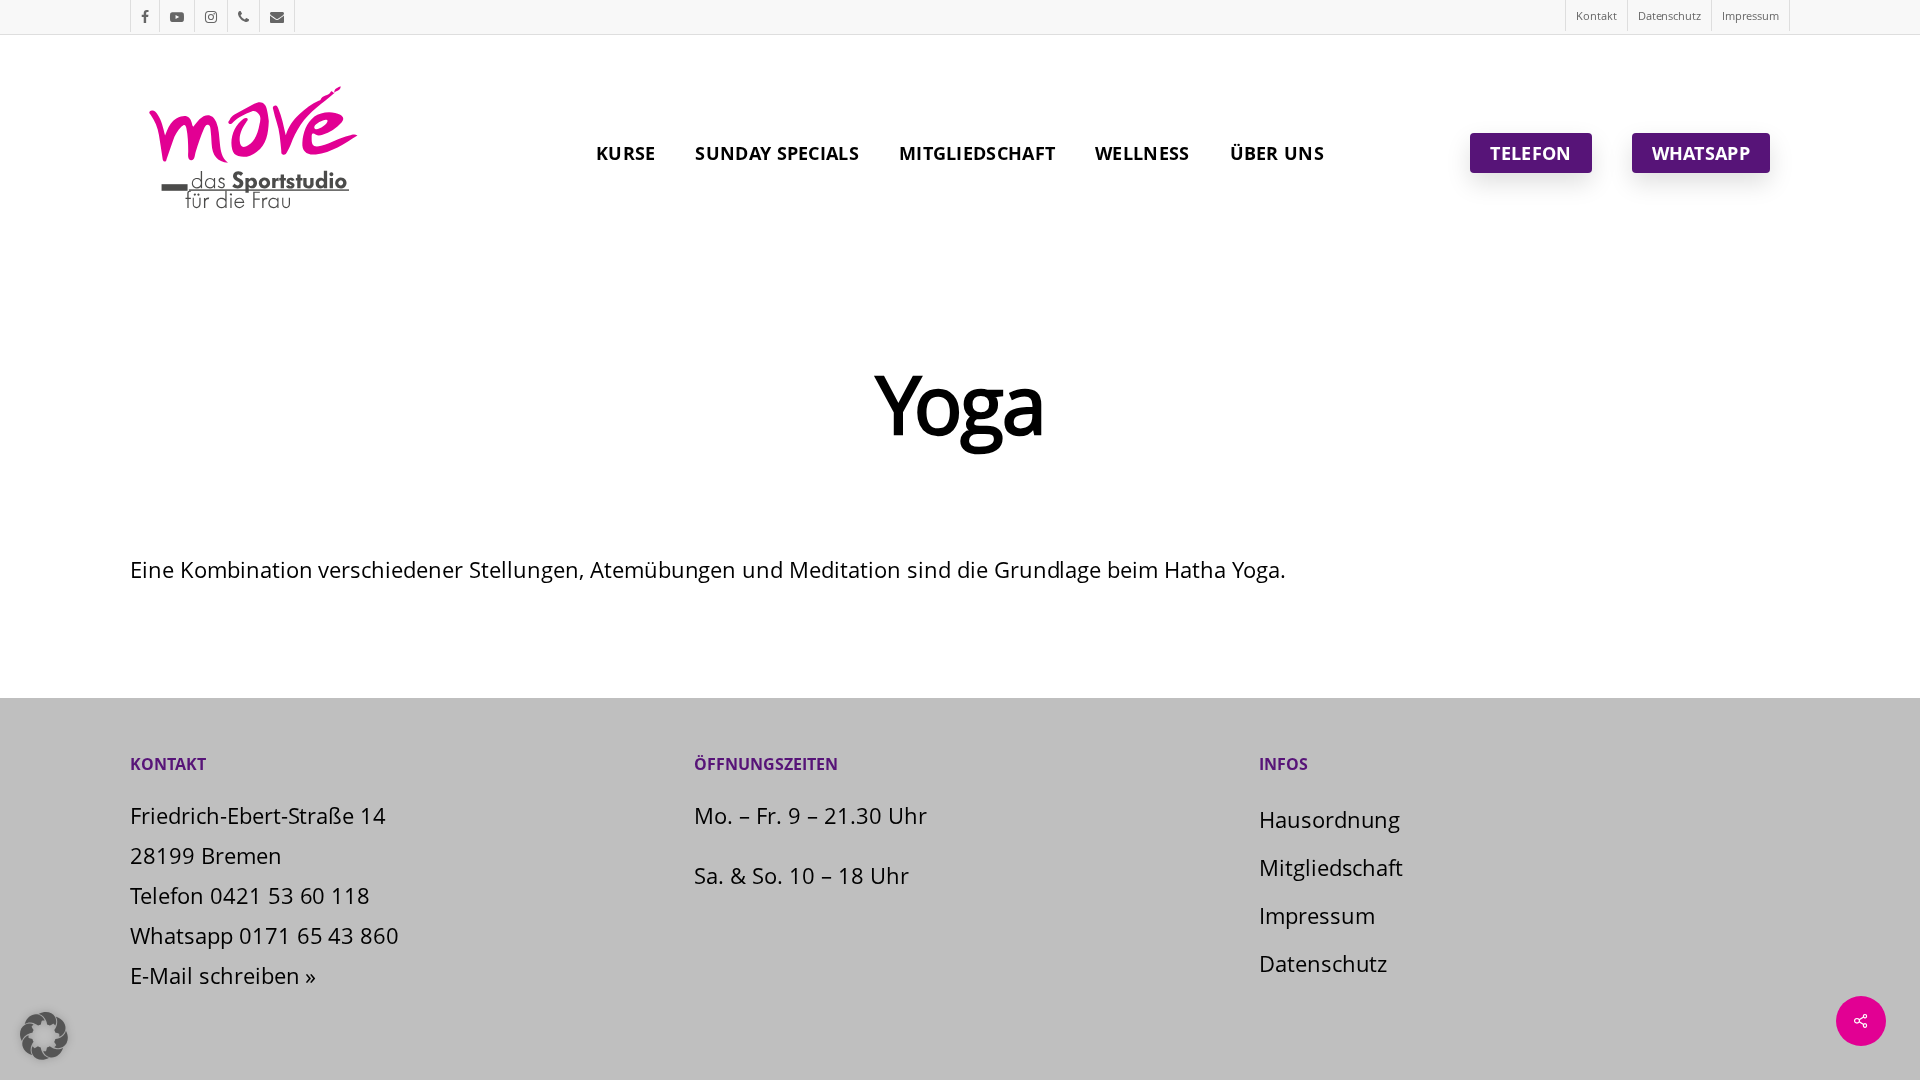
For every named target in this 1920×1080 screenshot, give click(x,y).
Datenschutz (1323, 963)
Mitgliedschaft (1331, 867)
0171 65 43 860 (319, 935)
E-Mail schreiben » (223, 975)
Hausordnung (1330, 819)
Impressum (1317, 915)
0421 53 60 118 (290, 895)
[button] (44, 1036)
